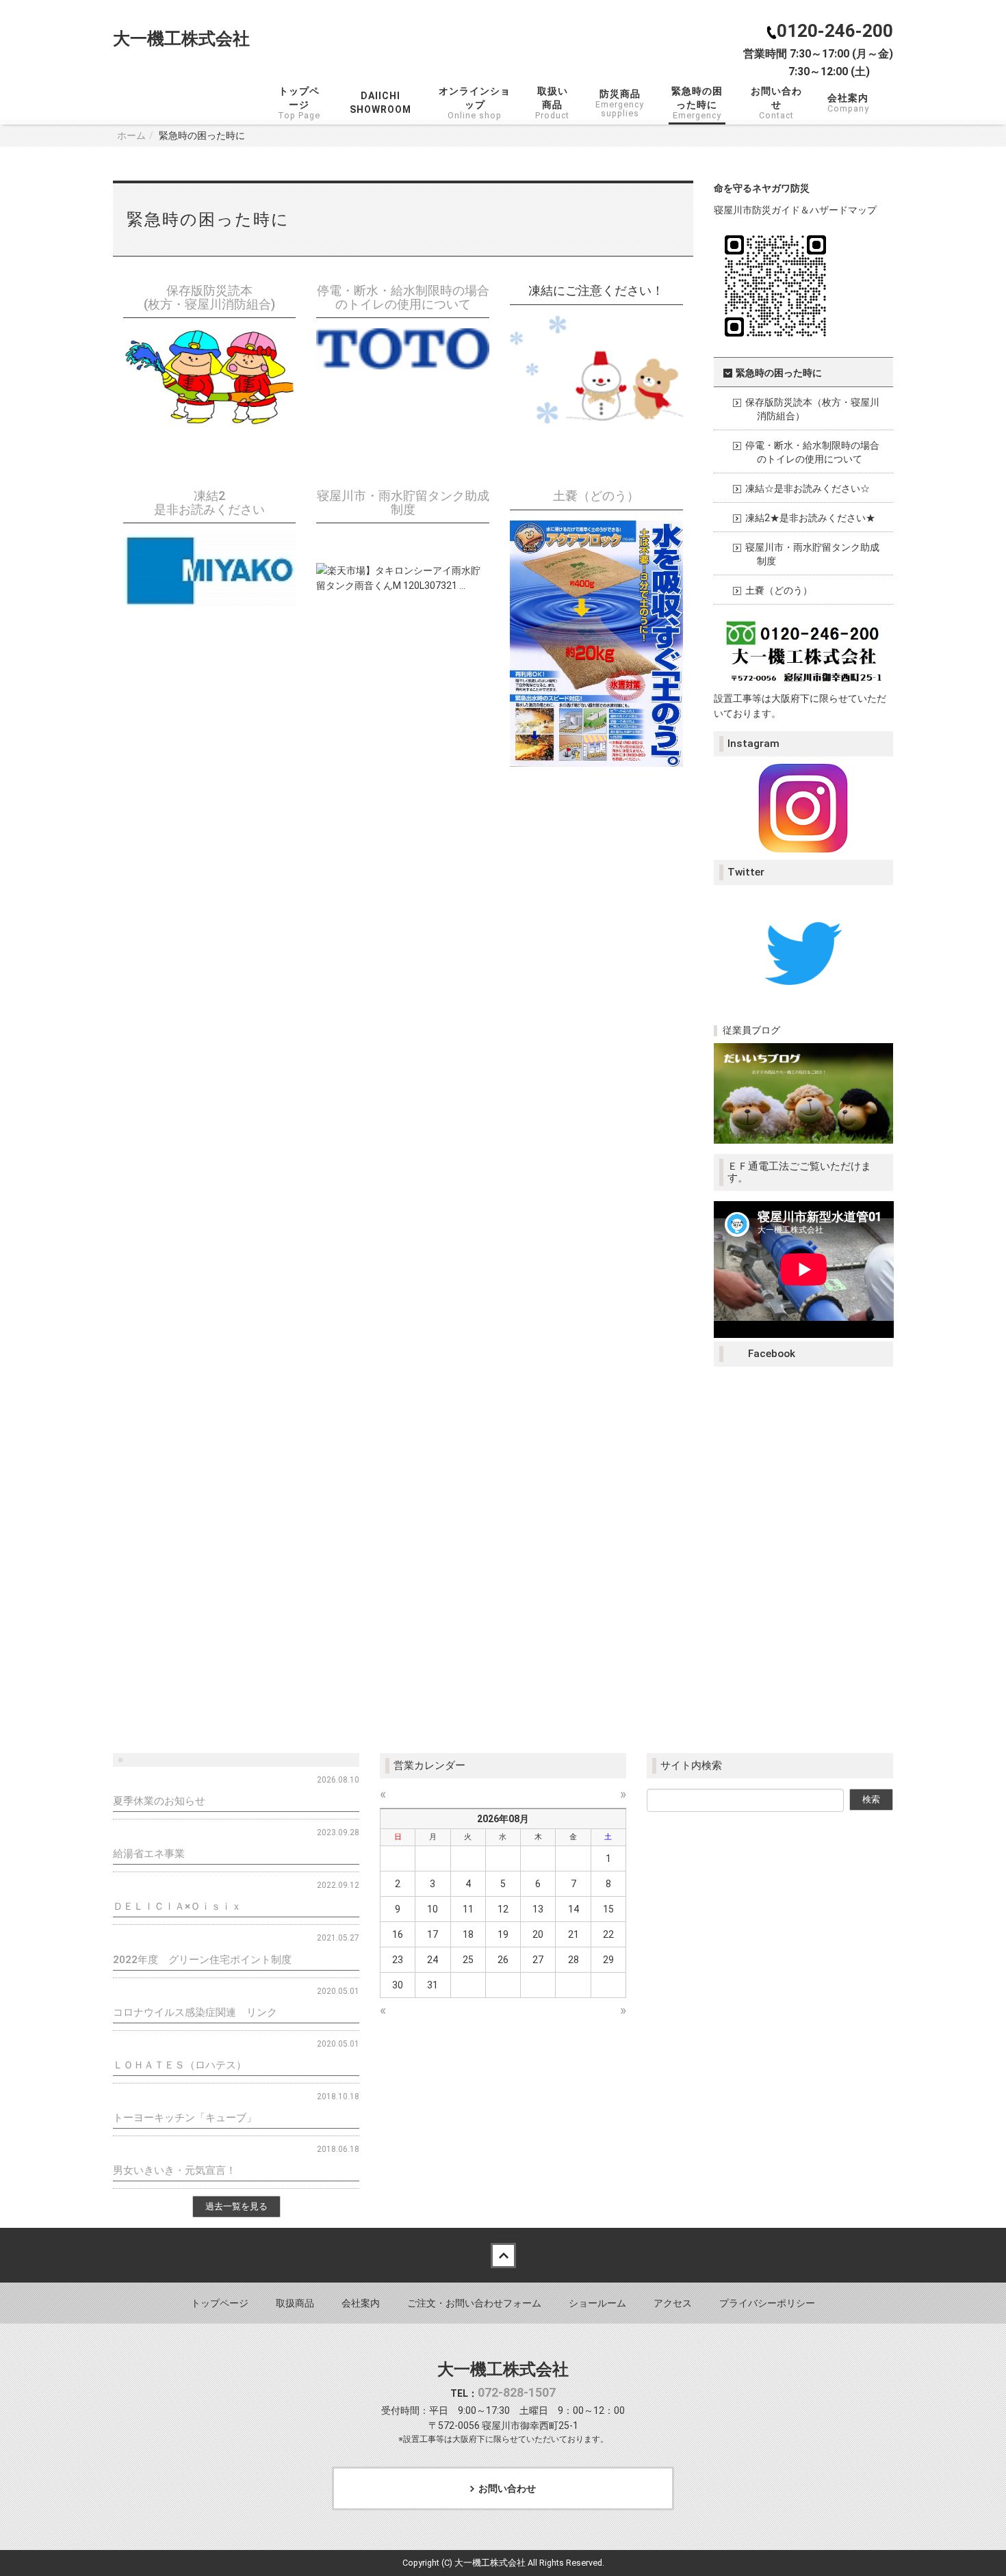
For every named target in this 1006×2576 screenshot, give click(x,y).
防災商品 (620, 103)
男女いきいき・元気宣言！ (175, 2170)
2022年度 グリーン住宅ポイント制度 (202, 1960)
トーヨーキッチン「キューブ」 (185, 2118)
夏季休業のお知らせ (159, 1801)
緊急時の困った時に (697, 103)
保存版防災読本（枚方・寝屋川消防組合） (812, 409)
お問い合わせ (779, 103)
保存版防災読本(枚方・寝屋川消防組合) (209, 297)
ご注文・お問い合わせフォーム (474, 2303)
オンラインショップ (476, 103)
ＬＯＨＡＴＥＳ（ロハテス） (180, 2065)
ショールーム (597, 2303)
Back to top (503, 2255)
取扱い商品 (552, 103)
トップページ (301, 103)
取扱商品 (295, 2303)
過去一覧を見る (236, 2206)
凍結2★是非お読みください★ (810, 518)
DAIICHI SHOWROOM (381, 103)
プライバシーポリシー (767, 2303)
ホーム (131, 135)
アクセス (673, 2303)
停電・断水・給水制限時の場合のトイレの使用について (403, 297)
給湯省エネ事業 (149, 1854)
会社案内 (848, 103)
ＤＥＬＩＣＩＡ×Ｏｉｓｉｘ (177, 1906)
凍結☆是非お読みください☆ (808, 488)
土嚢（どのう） (596, 496)
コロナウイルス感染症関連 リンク (195, 2012)
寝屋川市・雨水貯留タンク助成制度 (403, 502)
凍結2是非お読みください (209, 502)
